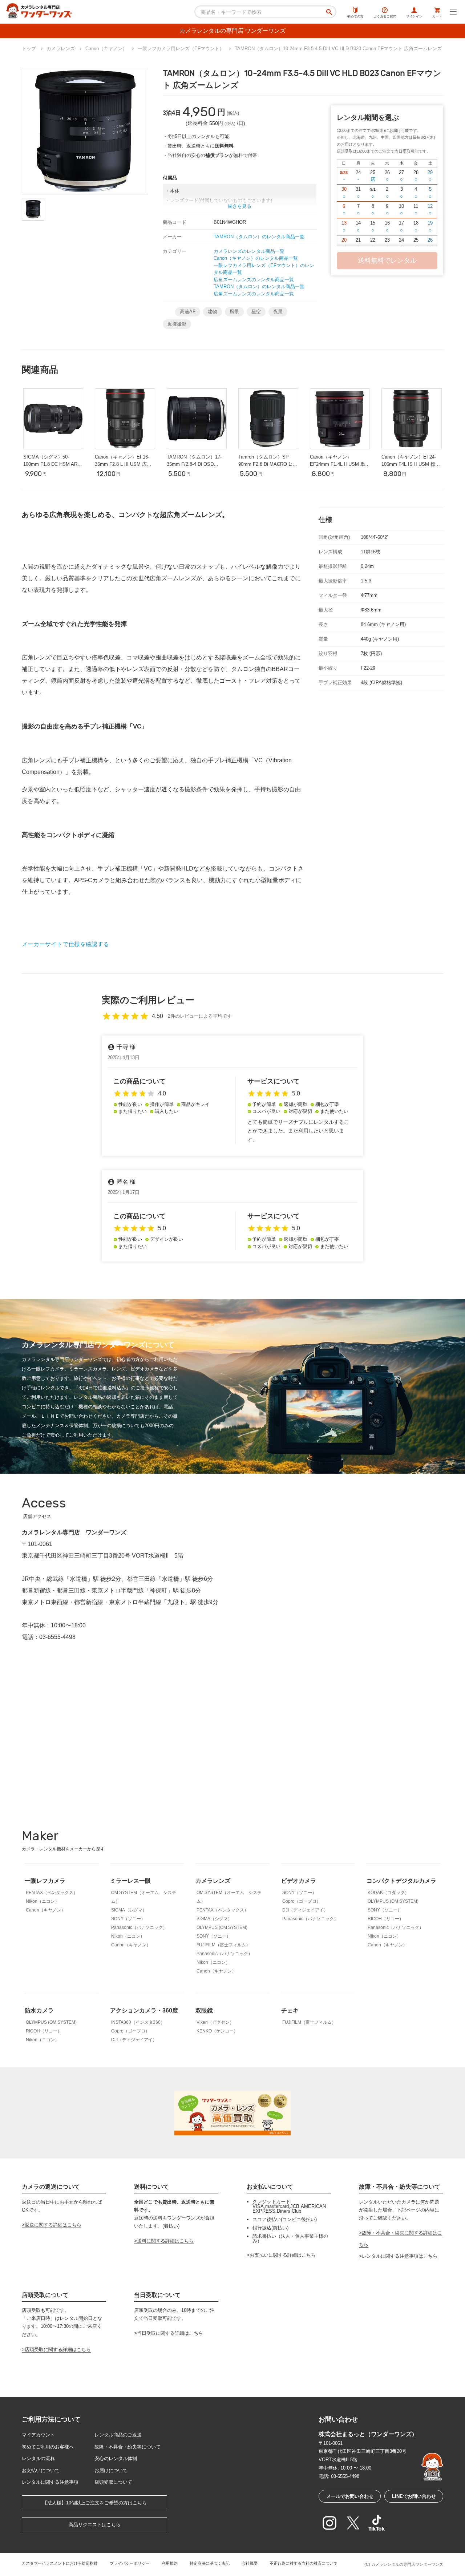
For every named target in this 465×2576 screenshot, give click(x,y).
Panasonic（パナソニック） (139, 1927)
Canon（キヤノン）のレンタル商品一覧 (256, 258)
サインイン (414, 16)
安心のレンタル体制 (116, 2458)
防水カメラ (39, 2010)
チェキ (290, 2010)
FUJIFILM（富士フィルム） (223, 1945)
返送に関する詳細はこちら (53, 2225)
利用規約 (170, 2563)
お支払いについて (41, 2470)
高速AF (188, 312)
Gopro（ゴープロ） (302, 1901)
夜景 (278, 312)
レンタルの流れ (38, 2458)
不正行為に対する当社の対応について (304, 2563)
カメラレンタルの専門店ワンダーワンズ (407, 2564)
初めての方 (355, 16)
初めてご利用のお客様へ (48, 2447)
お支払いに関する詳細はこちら (283, 2255)
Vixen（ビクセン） (215, 2022)
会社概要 (250, 2563)
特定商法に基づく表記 (210, 2563)
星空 (256, 312)
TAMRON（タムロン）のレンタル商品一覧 (259, 237)
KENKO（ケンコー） (217, 2031)
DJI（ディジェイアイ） (305, 1910)
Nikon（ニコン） (43, 1901)
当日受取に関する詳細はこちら (170, 2333)
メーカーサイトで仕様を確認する (65, 944)
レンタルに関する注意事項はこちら (400, 2256)
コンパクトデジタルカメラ (401, 1881)
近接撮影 (177, 324)
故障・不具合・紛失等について (128, 2447)
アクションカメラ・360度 (144, 2010)
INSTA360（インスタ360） (138, 2022)
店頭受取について (113, 2482)
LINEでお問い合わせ (414, 2496)
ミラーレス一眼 (130, 1881)
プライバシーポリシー (130, 2563)
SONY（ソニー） (128, 1919)
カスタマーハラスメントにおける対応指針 (60, 2563)
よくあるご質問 (385, 16)
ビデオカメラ (299, 1881)
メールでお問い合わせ (350, 2496)
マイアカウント (38, 2435)
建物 (213, 312)
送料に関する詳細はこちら (165, 2241)
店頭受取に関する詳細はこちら (58, 2349)
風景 (234, 312)
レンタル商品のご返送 (118, 2435)
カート (437, 16)
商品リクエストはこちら (95, 2525)
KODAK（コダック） (388, 1893)
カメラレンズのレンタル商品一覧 (249, 251)
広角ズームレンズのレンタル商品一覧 (254, 280)
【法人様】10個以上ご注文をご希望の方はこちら (95, 2503)
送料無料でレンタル (387, 261)
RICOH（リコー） (386, 1919)
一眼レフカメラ (45, 1881)
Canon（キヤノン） (46, 1910)
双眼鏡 (204, 2010)
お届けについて (111, 2470)
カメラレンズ (213, 1881)
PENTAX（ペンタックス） (52, 1893)
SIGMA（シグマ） (129, 1910)
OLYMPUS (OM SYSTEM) (222, 1927)
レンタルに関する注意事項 (50, 2482)
